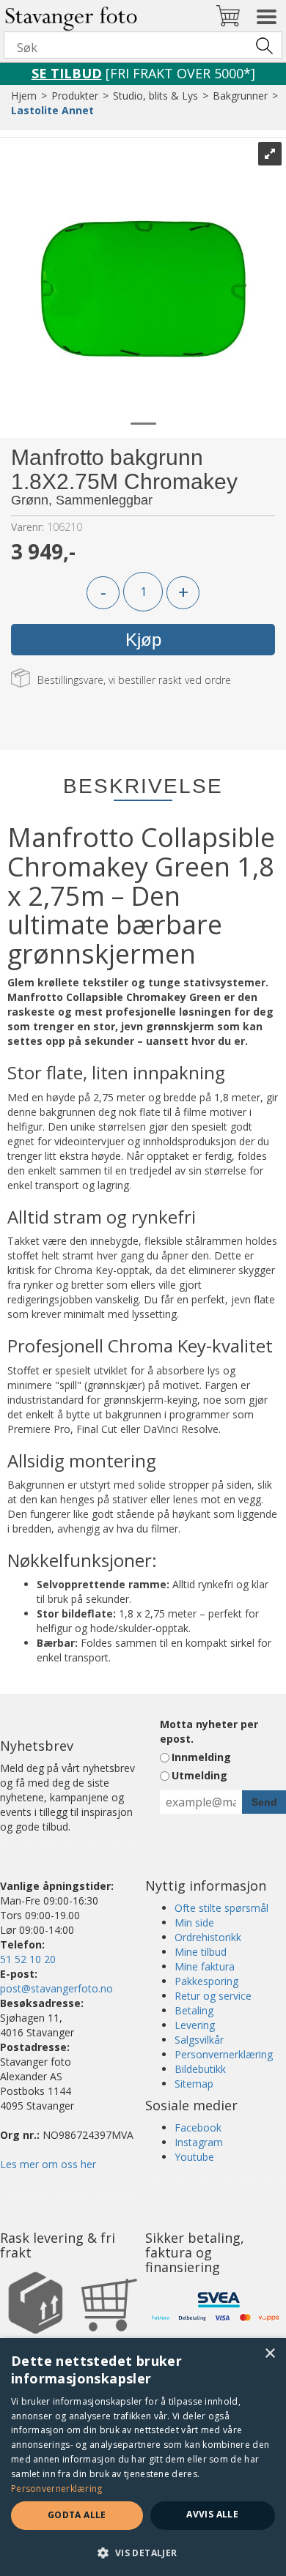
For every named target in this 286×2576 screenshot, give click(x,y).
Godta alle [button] (77, 2515)
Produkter (75, 96)
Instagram (199, 2142)
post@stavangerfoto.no (56, 1988)
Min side (194, 1922)
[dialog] (143, 2457)
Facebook (198, 2128)
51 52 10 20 (28, 1959)
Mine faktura (205, 1966)
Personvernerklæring (224, 2054)
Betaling (194, 2010)
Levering (195, 2025)
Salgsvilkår (199, 2040)
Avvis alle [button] (212, 2514)
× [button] (269, 2354)
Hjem (24, 96)
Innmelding (201, 1757)
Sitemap (194, 2084)
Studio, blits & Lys (155, 96)
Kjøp (143, 640)
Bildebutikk (200, 2069)
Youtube (194, 2157)
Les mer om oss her (48, 2164)
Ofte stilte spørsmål (221, 1908)
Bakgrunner (240, 96)
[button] (143, 2552)
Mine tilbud (201, 1952)
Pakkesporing (206, 1981)
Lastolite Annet (52, 110)
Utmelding (199, 1775)
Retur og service (213, 1996)
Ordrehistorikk (208, 1937)
